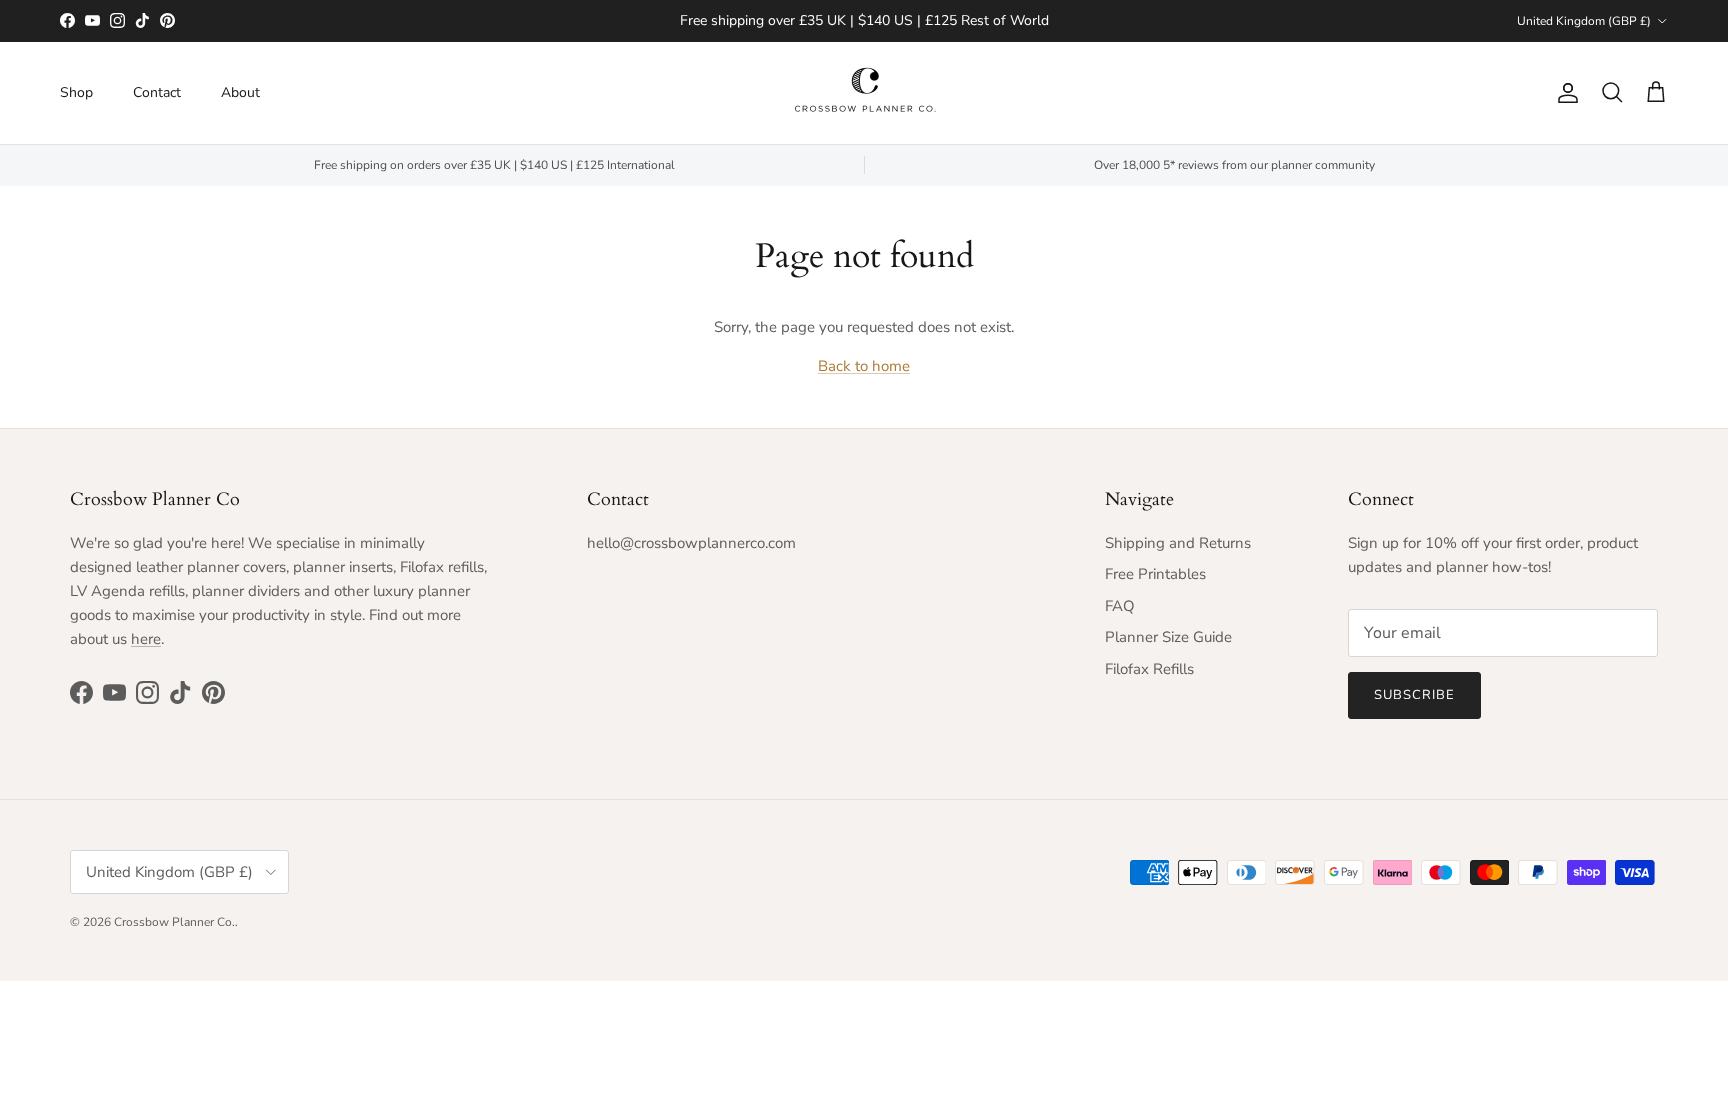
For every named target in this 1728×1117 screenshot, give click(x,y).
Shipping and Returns (1178, 543)
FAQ (1120, 606)
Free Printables (1155, 574)
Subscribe (1414, 695)
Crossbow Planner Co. (174, 922)
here (146, 639)
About (240, 92)
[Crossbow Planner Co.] (864, 93)
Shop (76, 92)
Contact (157, 92)
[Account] (1564, 93)
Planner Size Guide (1168, 637)
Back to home (864, 366)
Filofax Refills (1149, 669)
